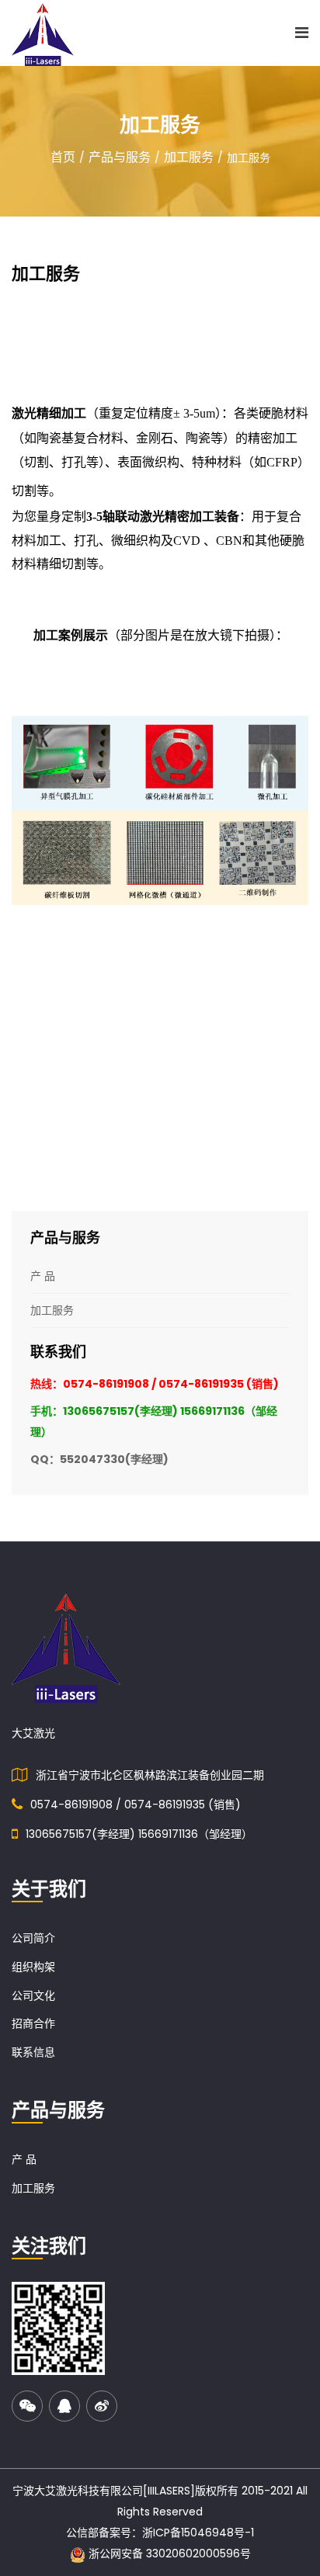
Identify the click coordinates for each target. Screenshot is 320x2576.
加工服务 (189, 157)
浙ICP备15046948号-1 (198, 2533)
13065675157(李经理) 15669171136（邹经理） (139, 1834)
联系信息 (33, 2052)
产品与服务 (120, 157)
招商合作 (33, 2023)
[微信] (27, 2406)
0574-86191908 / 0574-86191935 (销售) (136, 1805)
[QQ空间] (64, 2406)
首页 (63, 157)
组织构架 (33, 1967)
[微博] (102, 2406)
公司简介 (33, 1938)
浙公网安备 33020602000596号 (168, 2553)
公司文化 (33, 1995)
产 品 (24, 2159)
